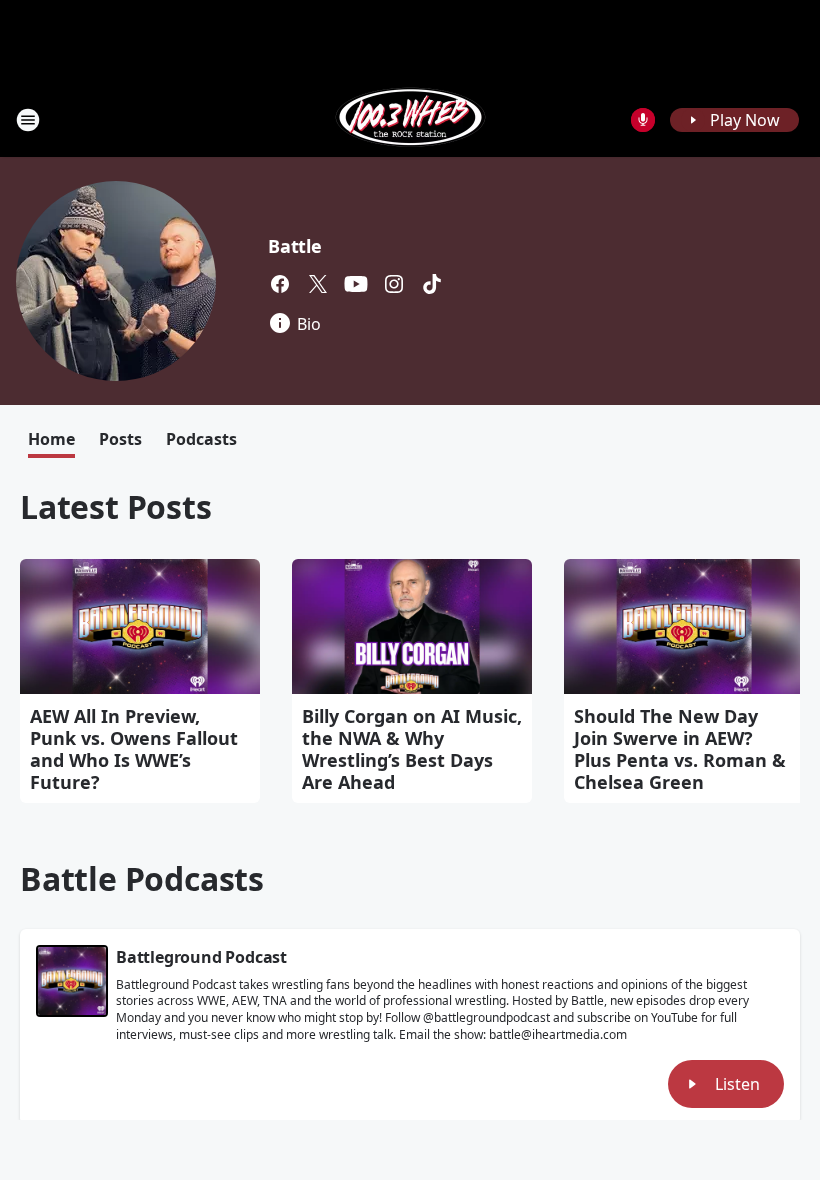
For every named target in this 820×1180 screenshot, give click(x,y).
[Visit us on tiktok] (432, 284)
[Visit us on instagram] (394, 284)
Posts (120, 439)
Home (51, 439)
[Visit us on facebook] (280, 284)
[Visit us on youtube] (356, 284)
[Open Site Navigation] (28, 120)
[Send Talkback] (643, 120)
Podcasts (201, 439)
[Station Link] (410, 119)
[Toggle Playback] (72, 981)
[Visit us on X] (318, 284)
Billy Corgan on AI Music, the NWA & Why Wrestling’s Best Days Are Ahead (412, 749)
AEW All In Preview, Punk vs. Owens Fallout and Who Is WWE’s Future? (134, 749)
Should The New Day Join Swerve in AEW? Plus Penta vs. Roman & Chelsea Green (680, 749)
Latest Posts (116, 506)
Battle (295, 246)
